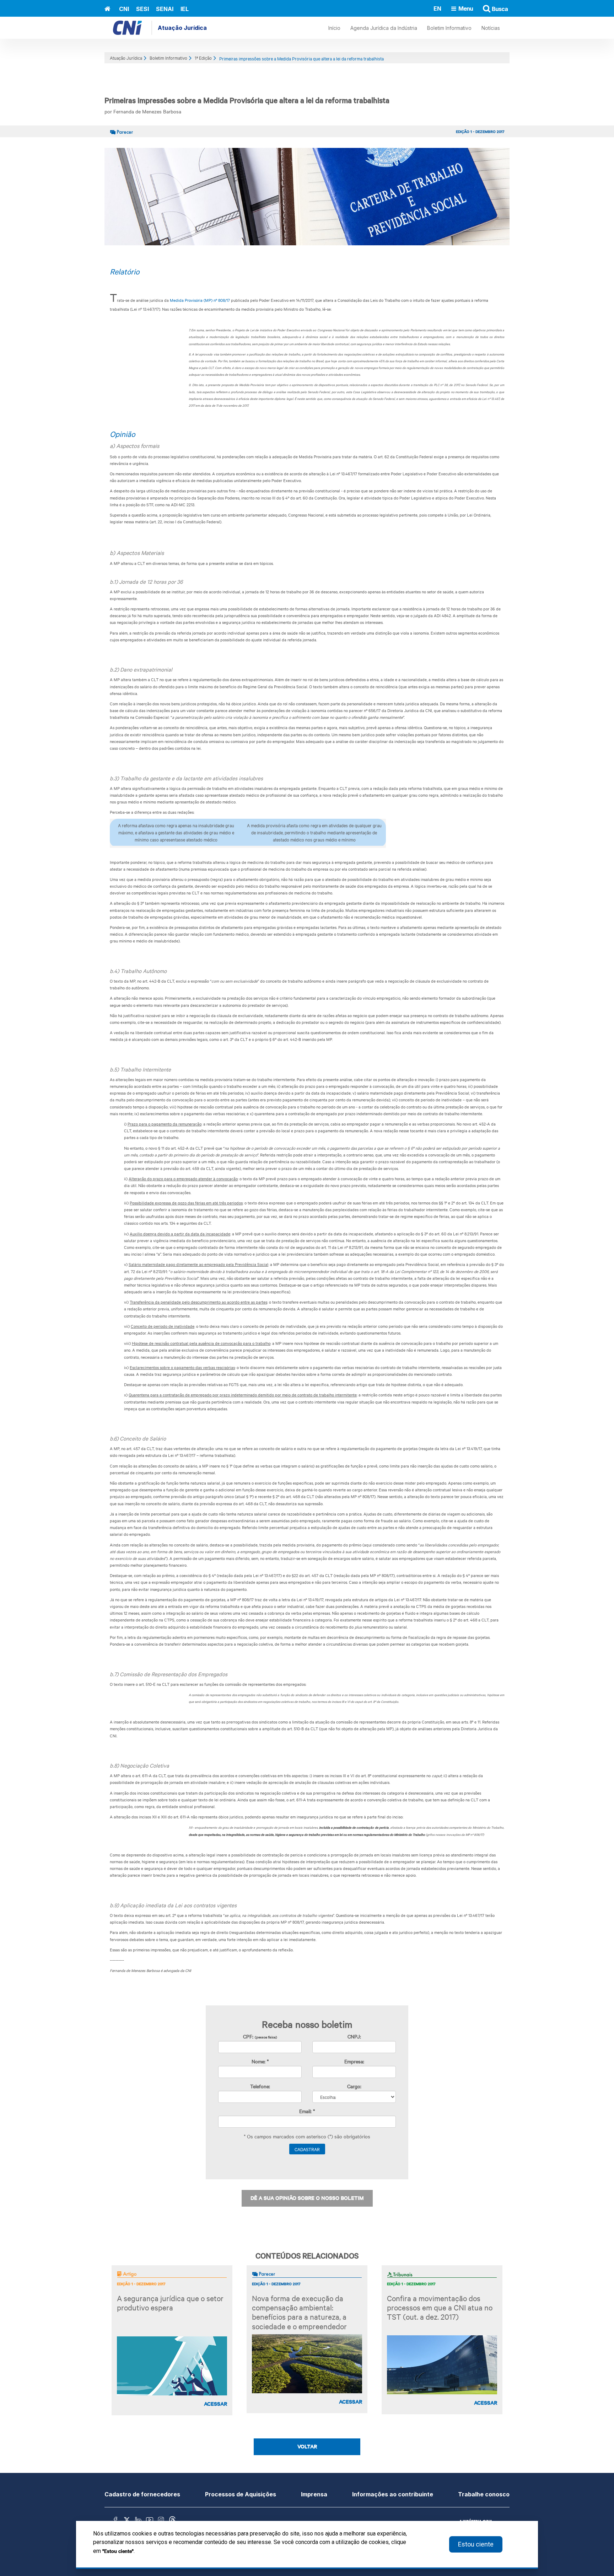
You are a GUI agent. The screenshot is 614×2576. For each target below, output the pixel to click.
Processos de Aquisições (241, 2494)
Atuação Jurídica (182, 28)
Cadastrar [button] (307, 2149)
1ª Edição (203, 58)
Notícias (491, 28)
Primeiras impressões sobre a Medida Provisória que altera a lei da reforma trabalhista (301, 58)
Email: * (307, 2111)
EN (437, 8)
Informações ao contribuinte (393, 2494)
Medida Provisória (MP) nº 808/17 (200, 300)
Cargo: (354, 2086)
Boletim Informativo (449, 28)
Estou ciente (476, 2544)
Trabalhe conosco (484, 2494)
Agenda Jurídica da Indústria (384, 28)
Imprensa (314, 2494)
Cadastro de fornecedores (142, 2494)
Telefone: (260, 2086)
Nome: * (260, 2061)
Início (334, 28)
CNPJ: (354, 2036)
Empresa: (354, 2061)
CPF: (260, 2036)
